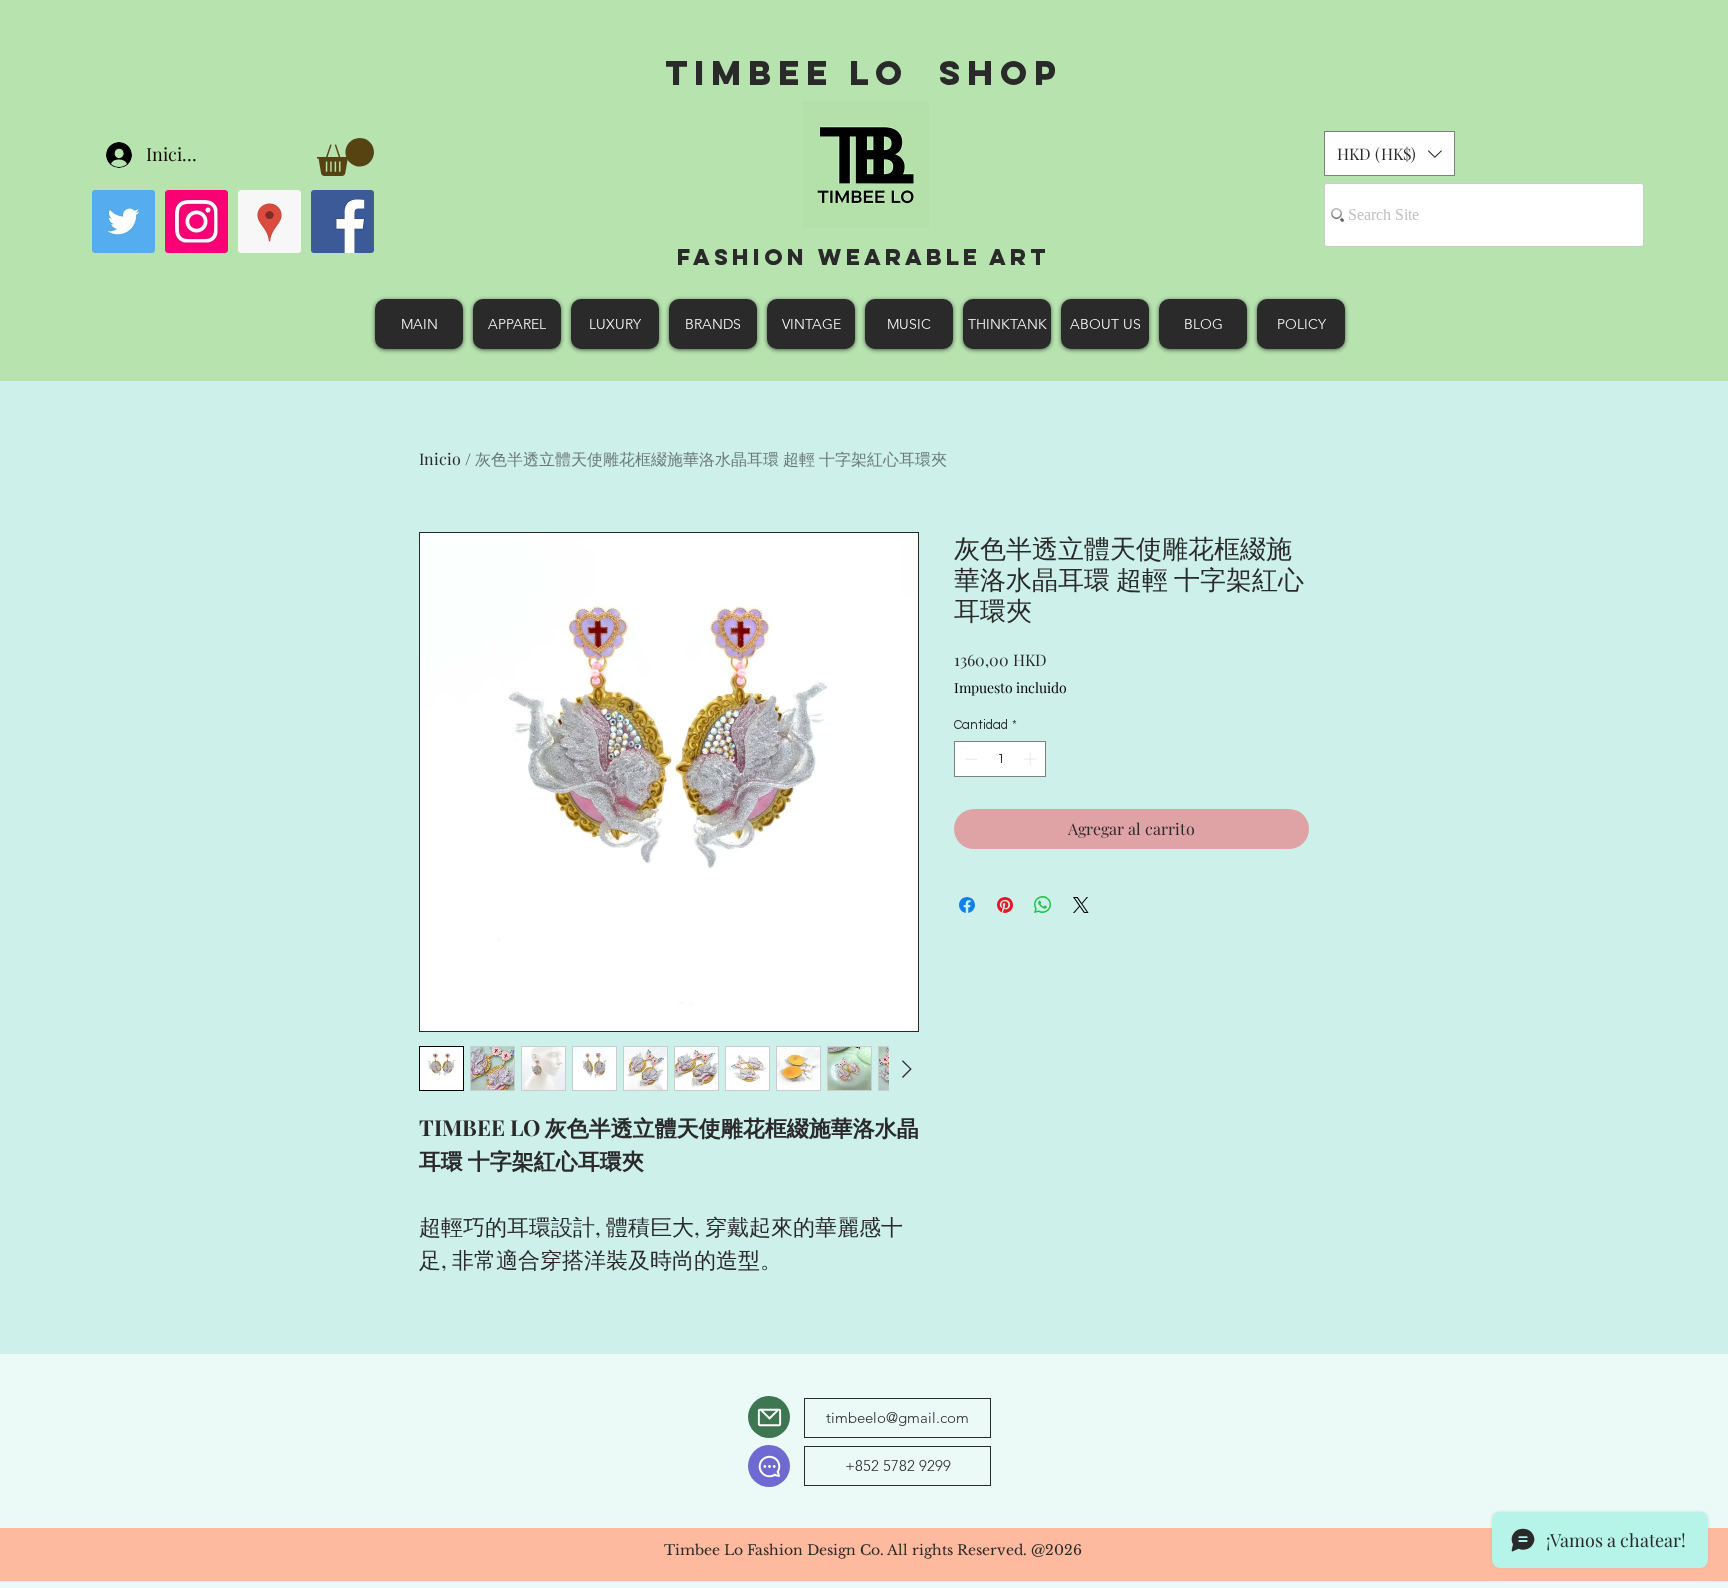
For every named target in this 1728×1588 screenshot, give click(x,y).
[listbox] (1389, 153)
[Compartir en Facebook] (967, 905)
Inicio (440, 458)
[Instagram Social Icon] (196, 221)
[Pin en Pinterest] (1005, 905)
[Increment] (1032, 759)
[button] (345, 157)
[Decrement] (969, 759)
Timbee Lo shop (863, 72)
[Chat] (769, 1466)
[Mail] (769, 1417)
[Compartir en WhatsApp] (1043, 905)
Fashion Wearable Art (863, 257)
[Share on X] (1081, 905)
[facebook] (342, 221)
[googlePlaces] (269, 221)
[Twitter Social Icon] (123, 221)
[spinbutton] (1000, 759)
